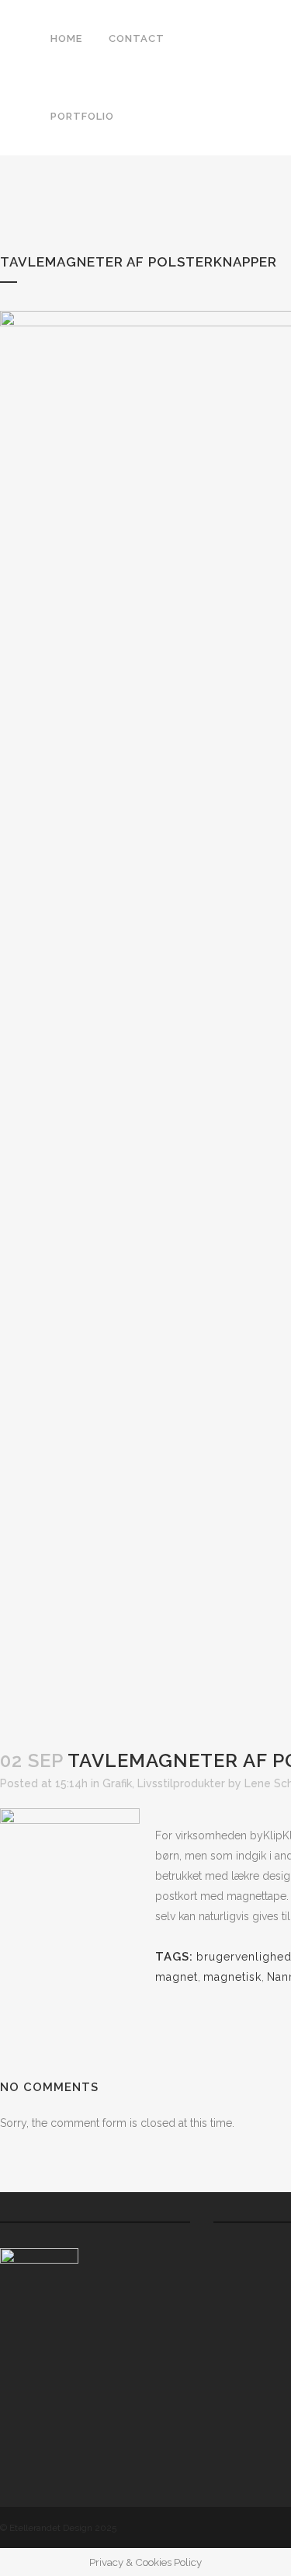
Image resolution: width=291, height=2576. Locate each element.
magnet (177, 1977)
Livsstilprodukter (181, 1783)
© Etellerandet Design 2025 (58, 2528)
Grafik (117, 1783)
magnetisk (232, 1977)
